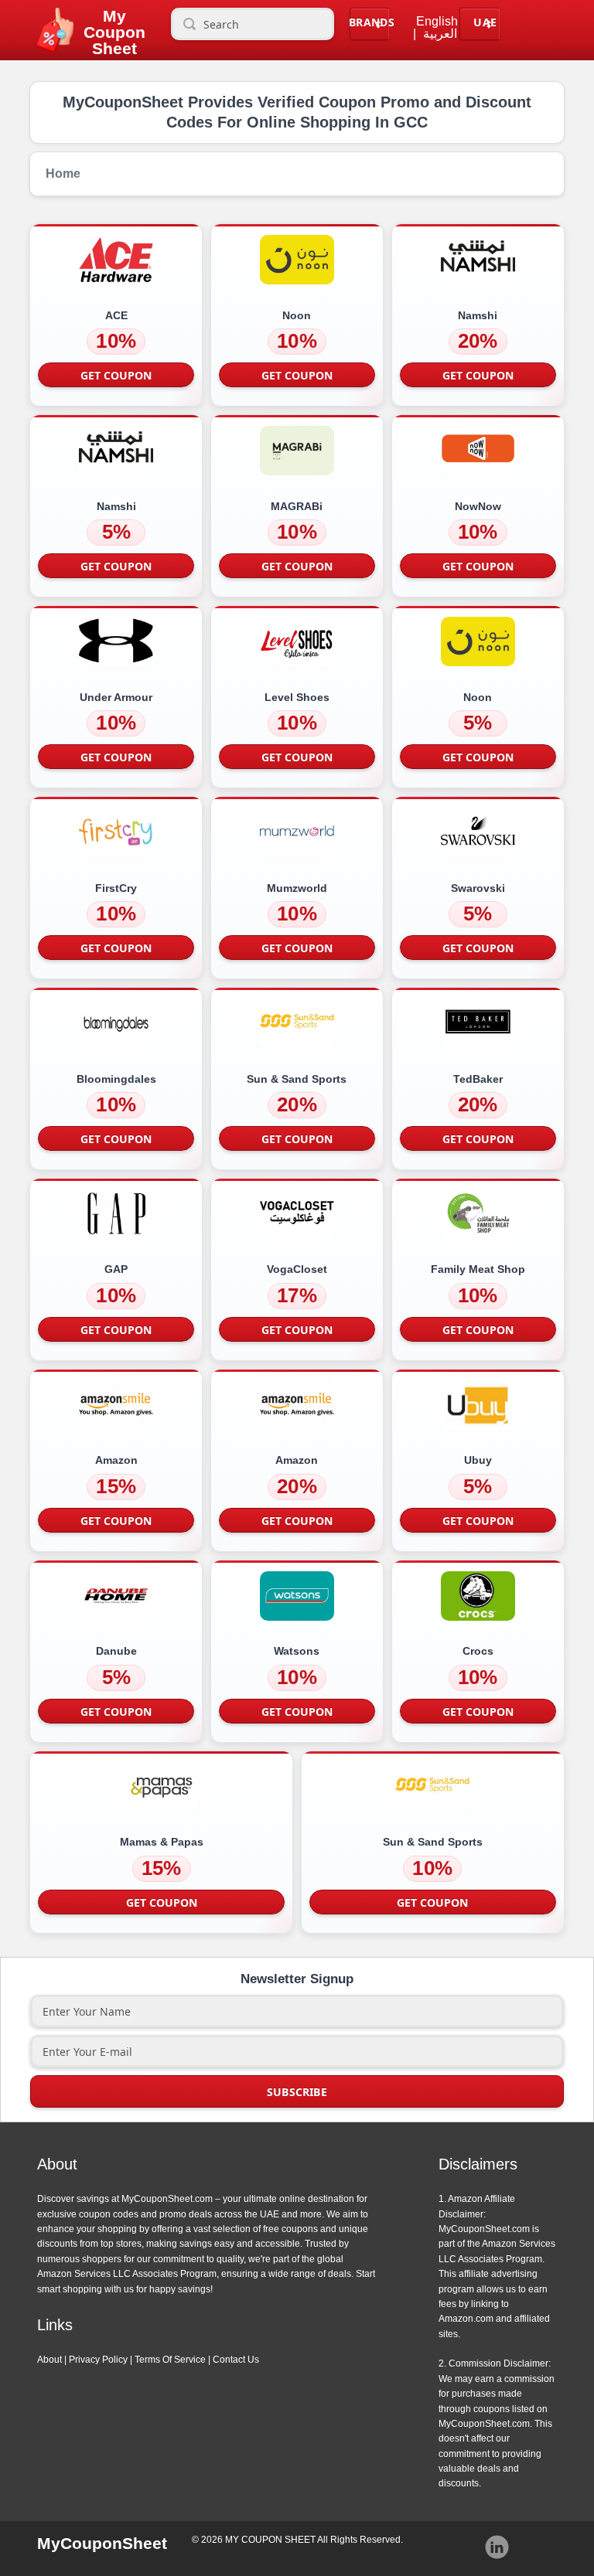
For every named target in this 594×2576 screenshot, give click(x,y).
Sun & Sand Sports (297, 1079)
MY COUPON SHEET (270, 2540)
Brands (372, 22)
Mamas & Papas (162, 1842)
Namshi (478, 315)
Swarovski (478, 888)
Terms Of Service (170, 2360)
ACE (116, 315)
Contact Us (236, 2360)
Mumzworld (297, 888)
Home (63, 174)
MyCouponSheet (102, 2543)
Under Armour (116, 697)
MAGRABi (297, 506)
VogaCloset (297, 1269)
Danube (116, 1651)
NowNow (478, 506)
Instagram (497, 2547)
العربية (440, 34)
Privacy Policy (98, 2360)
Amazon (116, 1460)
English (437, 22)
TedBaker (478, 1079)
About (49, 2360)
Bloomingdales (116, 1079)
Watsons (297, 1651)
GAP (116, 1269)
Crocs (478, 1651)
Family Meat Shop (478, 1269)
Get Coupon (116, 375)
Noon (297, 315)
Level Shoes (297, 697)
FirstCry (116, 888)
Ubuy (478, 1460)
